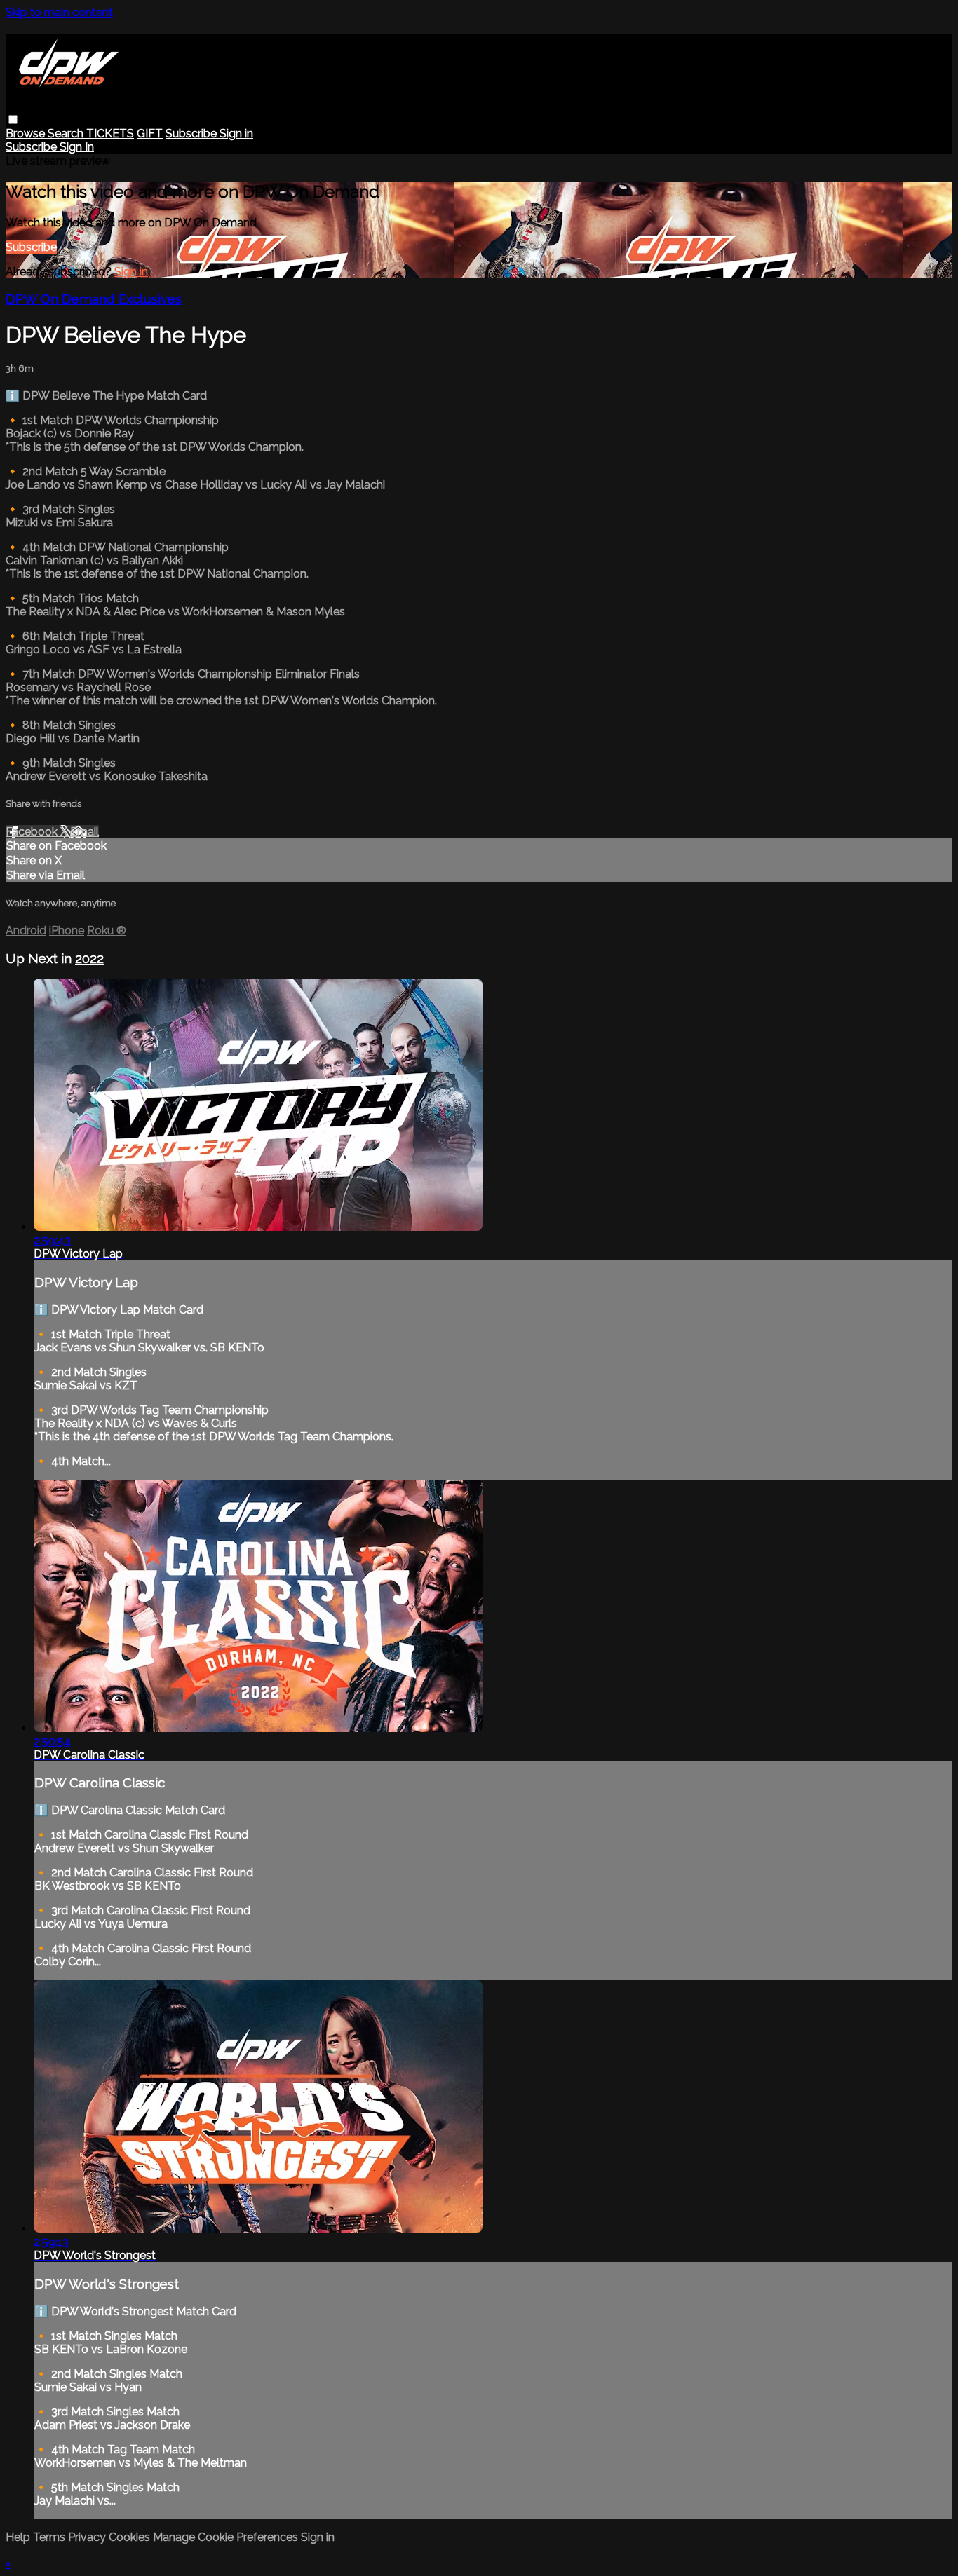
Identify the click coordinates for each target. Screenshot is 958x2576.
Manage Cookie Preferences (227, 2537)
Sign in (236, 134)
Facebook (33, 832)
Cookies (131, 2537)
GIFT (150, 134)
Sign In (77, 147)
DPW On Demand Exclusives (94, 299)
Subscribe (31, 247)
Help (19, 2537)
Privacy (88, 2537)
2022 (89, 958)
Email (85, 832)
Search (67, 134)
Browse (27, 134)
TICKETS (110, 134)
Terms (50, 2537)
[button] (13, 120)
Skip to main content (59, 12)
